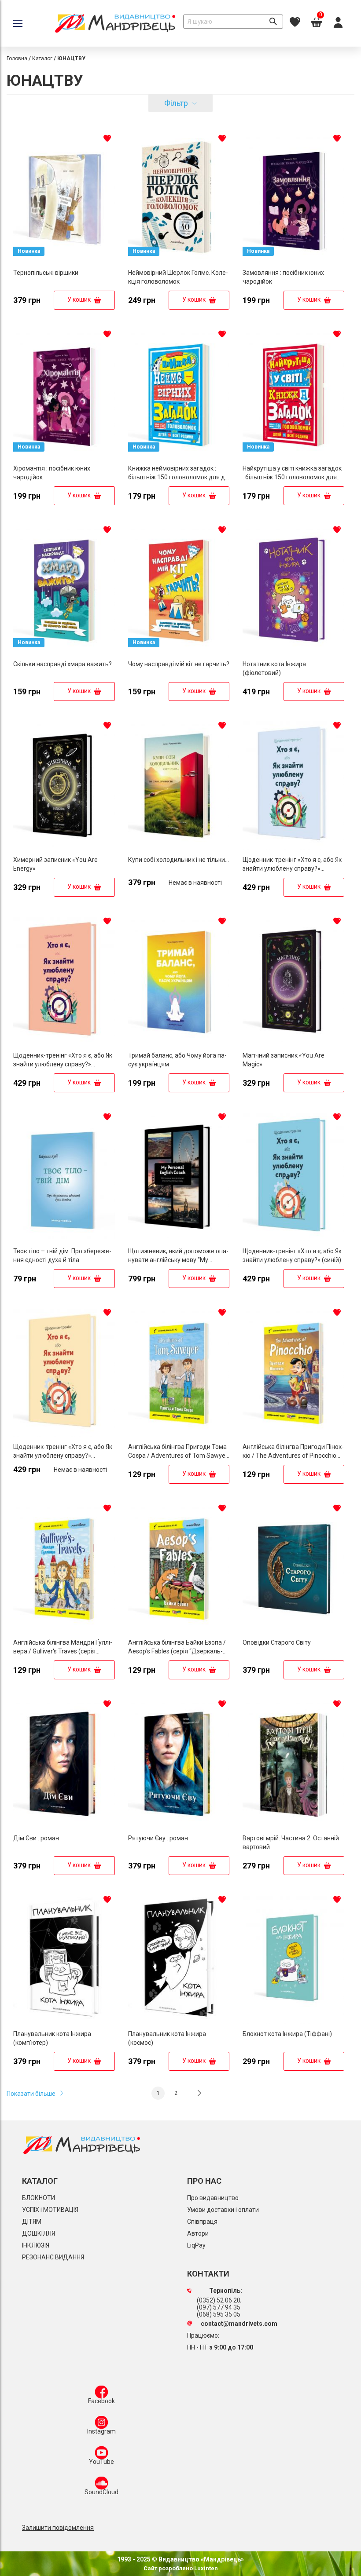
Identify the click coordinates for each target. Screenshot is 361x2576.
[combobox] (233, 22)
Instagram (101, 2431)
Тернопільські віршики (46, 273)
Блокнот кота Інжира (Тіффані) (287, 2034)
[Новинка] (64, 262)
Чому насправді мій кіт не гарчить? (179, 664)
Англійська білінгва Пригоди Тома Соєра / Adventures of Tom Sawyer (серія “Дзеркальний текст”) (178, 1456)
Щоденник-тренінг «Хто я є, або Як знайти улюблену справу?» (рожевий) (63, 1064)
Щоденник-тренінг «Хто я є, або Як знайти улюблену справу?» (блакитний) (292, 868)
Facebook (101, 2401)
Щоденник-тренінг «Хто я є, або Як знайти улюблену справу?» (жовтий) (63, 1456)
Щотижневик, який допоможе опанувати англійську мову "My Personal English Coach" (178, 1260)
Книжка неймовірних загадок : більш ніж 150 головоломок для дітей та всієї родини (178, 477)
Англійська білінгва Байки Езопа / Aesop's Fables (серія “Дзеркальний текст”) (177, 1651)
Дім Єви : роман (36, 1838)
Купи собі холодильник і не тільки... (179, 860)
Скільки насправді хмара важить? (63, 664)
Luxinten (205, 2568)
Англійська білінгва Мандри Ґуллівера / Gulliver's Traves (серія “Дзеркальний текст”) (63, 1651)
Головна (17, 58)
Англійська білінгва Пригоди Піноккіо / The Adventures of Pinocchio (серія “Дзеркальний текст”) (293, 1456)
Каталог (42, 58)
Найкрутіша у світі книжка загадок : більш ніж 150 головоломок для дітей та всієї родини (292, 477)
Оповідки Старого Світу (277, 1642)
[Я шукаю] (273, 22)
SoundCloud (101, 2492)
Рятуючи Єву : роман (158, 1838)
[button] (107, 138)
